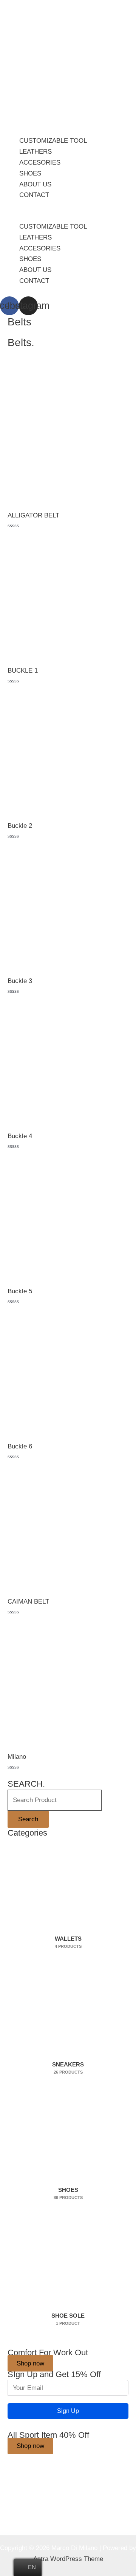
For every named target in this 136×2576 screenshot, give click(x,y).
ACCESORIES (40, 163)
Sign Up (68, 2411)
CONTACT (34, 195)
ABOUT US (35, 184)
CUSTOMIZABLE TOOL (53, 141)
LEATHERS (36, 152)
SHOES (30, 173)
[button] (68, 216)
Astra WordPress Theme (68, 2559)
